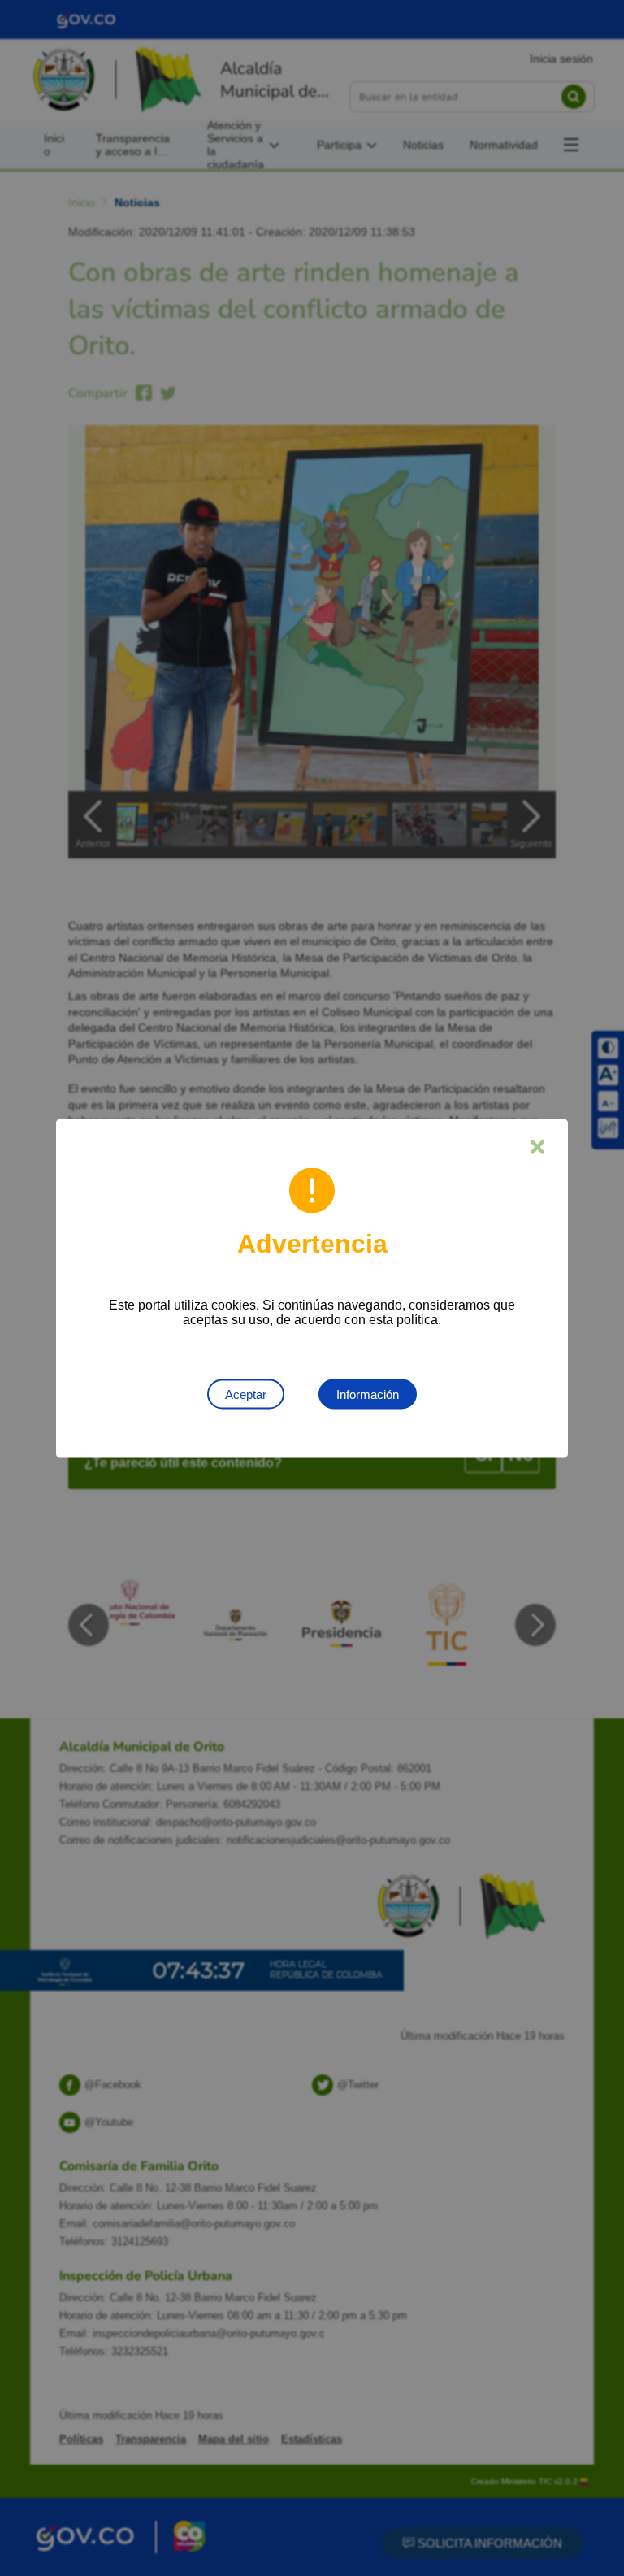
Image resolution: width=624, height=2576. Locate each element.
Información (368, 1394)
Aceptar (246, 1394)
